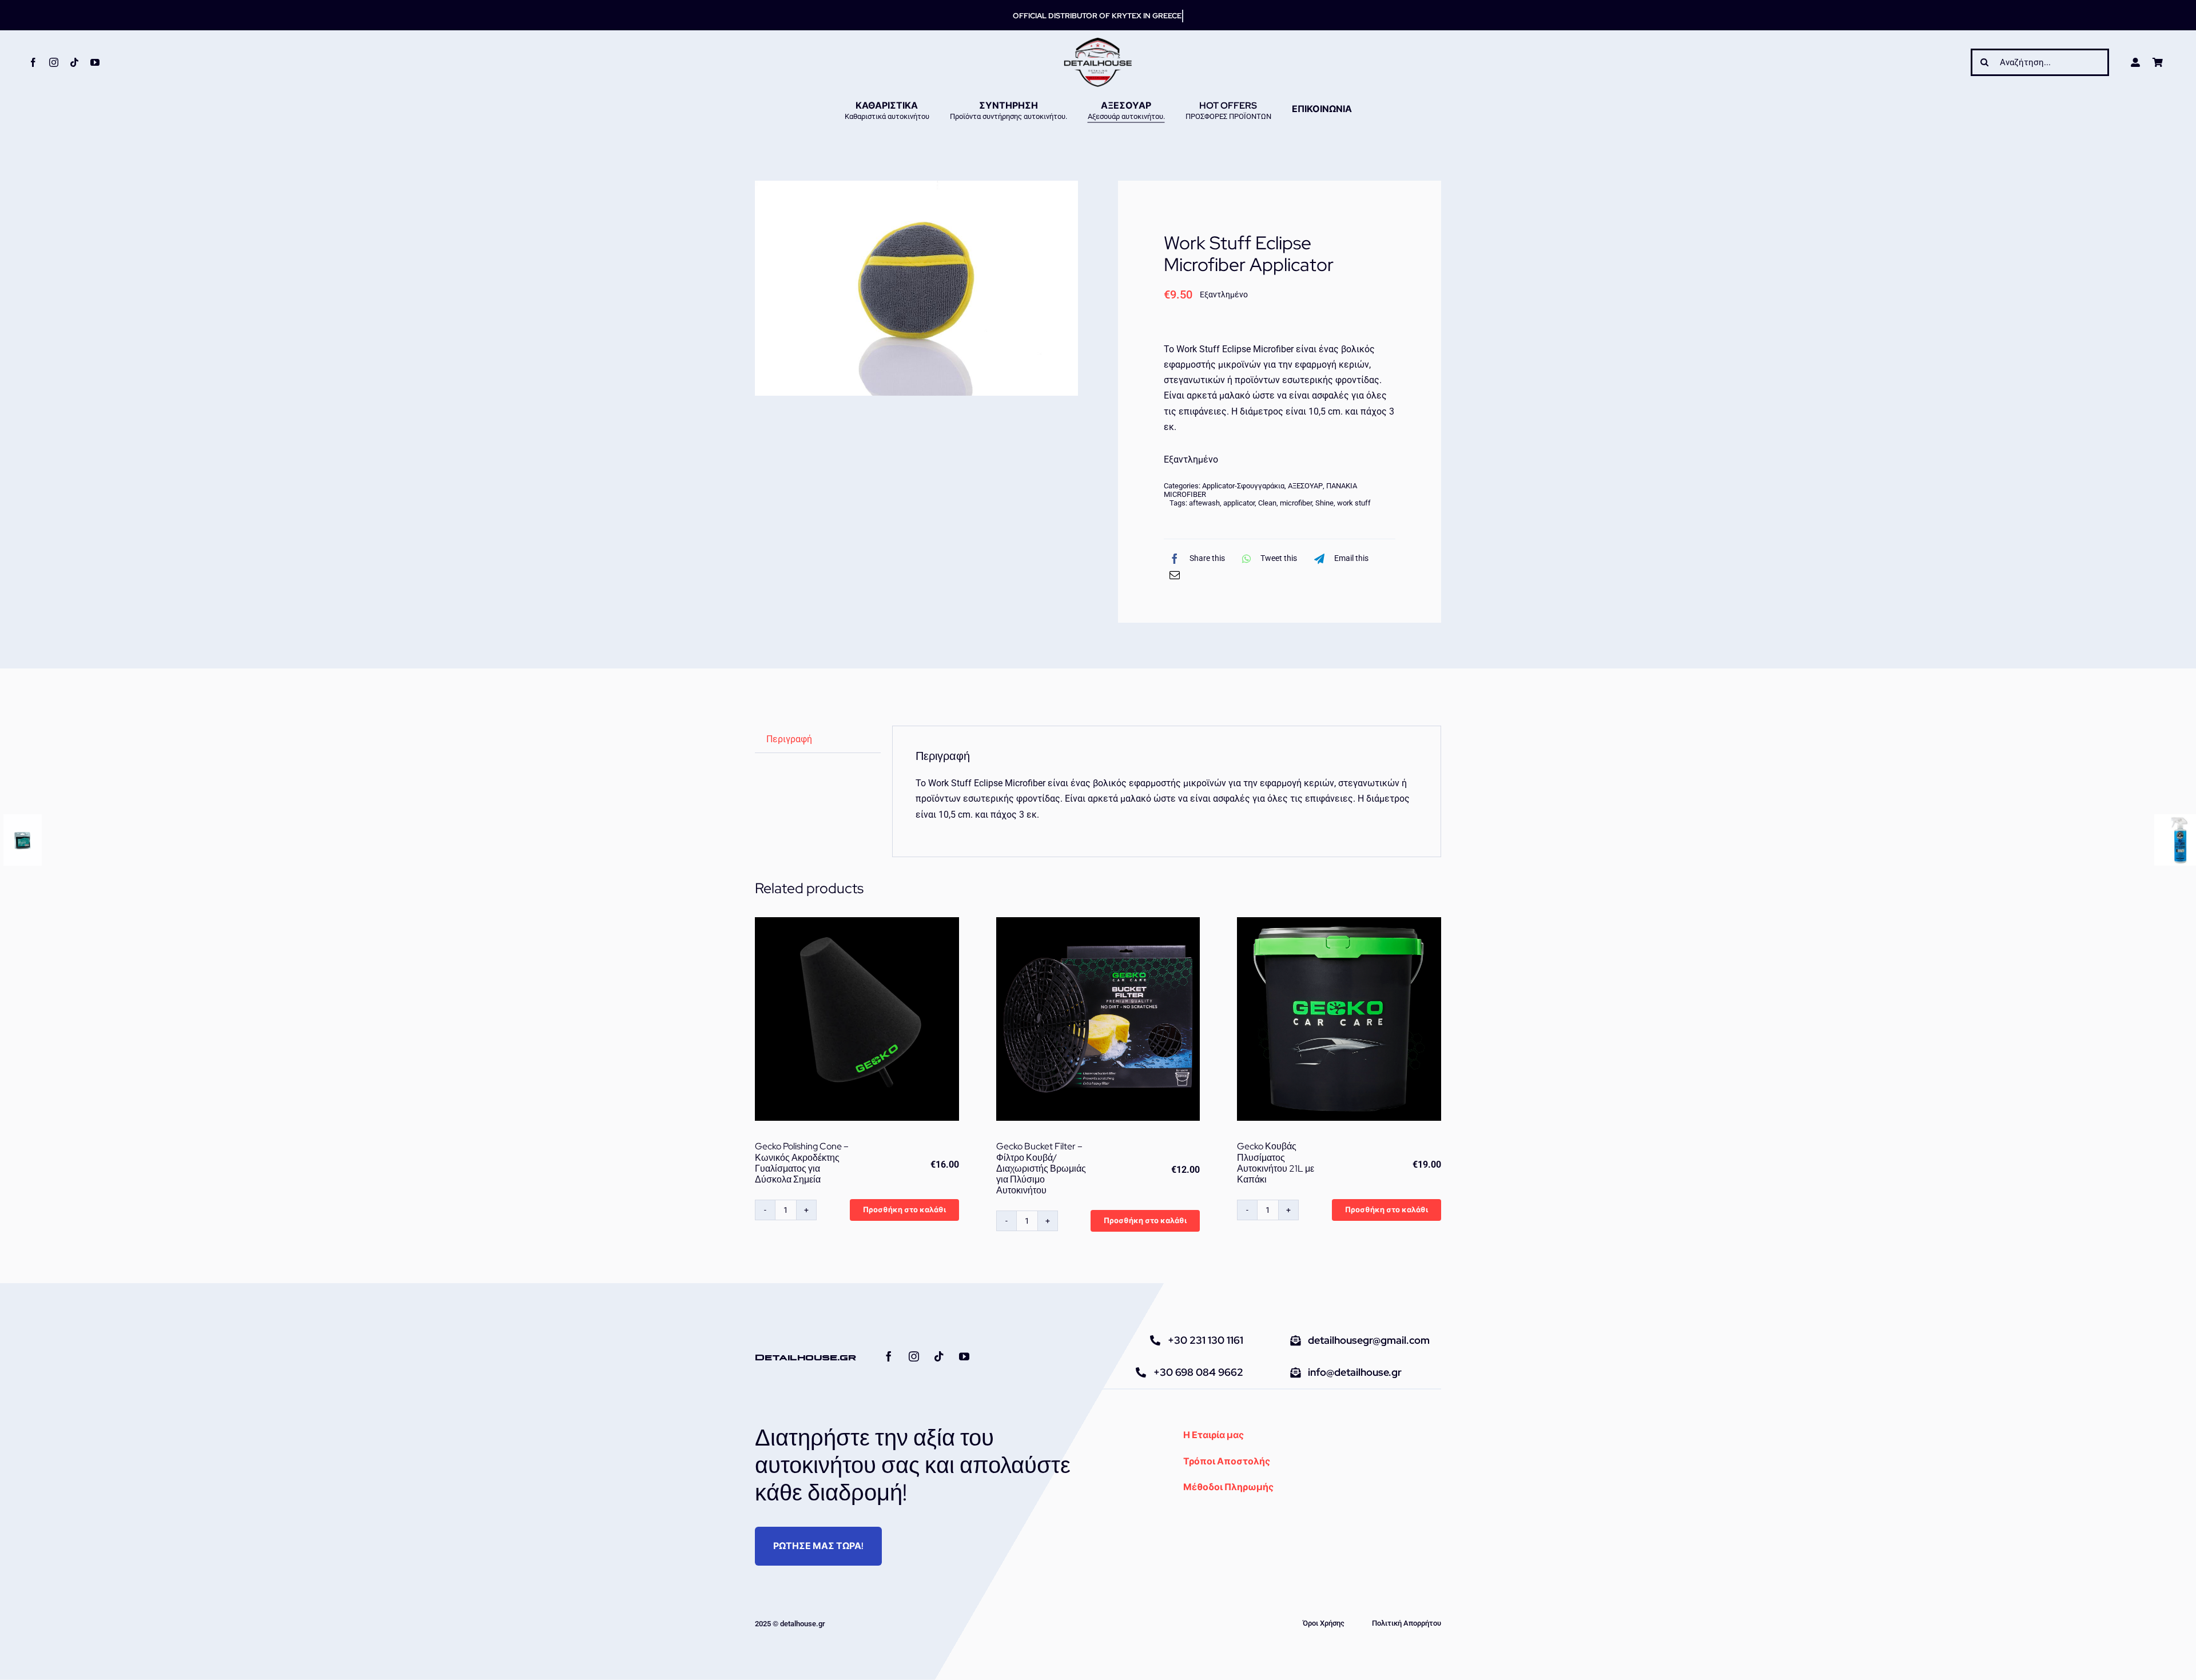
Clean (1267, 503)
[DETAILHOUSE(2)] (1098, 41)
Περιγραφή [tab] (789, 739)
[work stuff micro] (916, 288)
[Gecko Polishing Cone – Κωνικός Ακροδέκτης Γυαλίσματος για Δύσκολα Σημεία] (857, 1019)
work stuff (1354, 503)
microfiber (1296, 503)
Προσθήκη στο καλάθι (904, 1210)
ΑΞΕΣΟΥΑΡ (1305, 486)
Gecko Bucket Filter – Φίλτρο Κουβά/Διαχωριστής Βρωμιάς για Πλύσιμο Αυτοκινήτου (1041, 1168)
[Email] (1175, 575)
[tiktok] (74, 62)
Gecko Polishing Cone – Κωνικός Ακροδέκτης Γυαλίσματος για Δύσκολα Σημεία (802, 1163)
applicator (1239, 503)
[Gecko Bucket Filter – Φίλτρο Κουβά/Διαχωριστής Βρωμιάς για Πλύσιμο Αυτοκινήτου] (1098, 1019)
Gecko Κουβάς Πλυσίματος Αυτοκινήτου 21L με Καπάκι (1276, 1163)
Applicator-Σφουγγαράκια (1243, 486)
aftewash (1204, 503)
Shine (1324, 503)
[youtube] (95, 62)
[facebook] (33, 62)
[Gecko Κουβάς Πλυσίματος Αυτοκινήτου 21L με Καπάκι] (1339, 1019)
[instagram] (54, 62)
